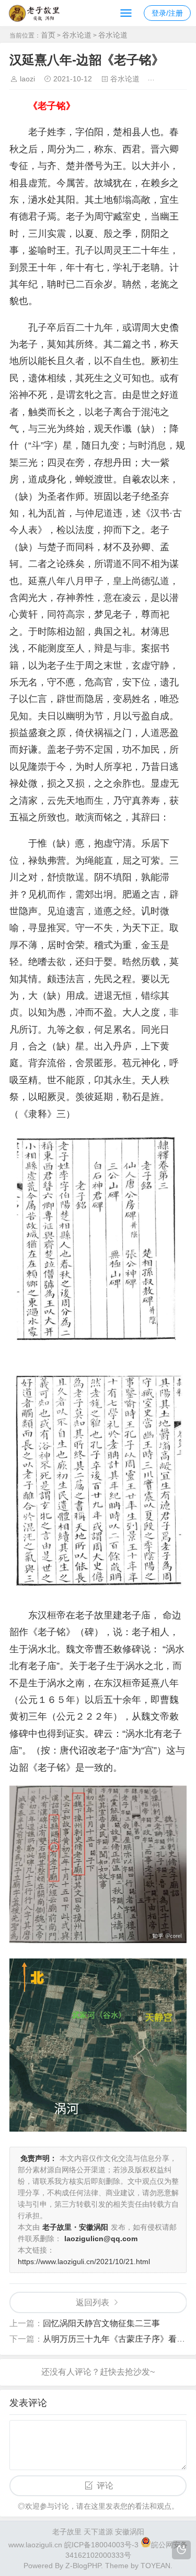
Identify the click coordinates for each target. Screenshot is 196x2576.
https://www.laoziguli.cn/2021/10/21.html (84, 2261)
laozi (27, 79)
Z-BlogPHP (83, 2566)
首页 (48, 35)
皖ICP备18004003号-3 (101, 2545)
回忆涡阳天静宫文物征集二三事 (101, 2323)
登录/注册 (167, 13)
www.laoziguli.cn (35, 2545)
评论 (105, 2486)
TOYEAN (155, 2566)
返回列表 (93, 2302)
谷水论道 (77, 35)
